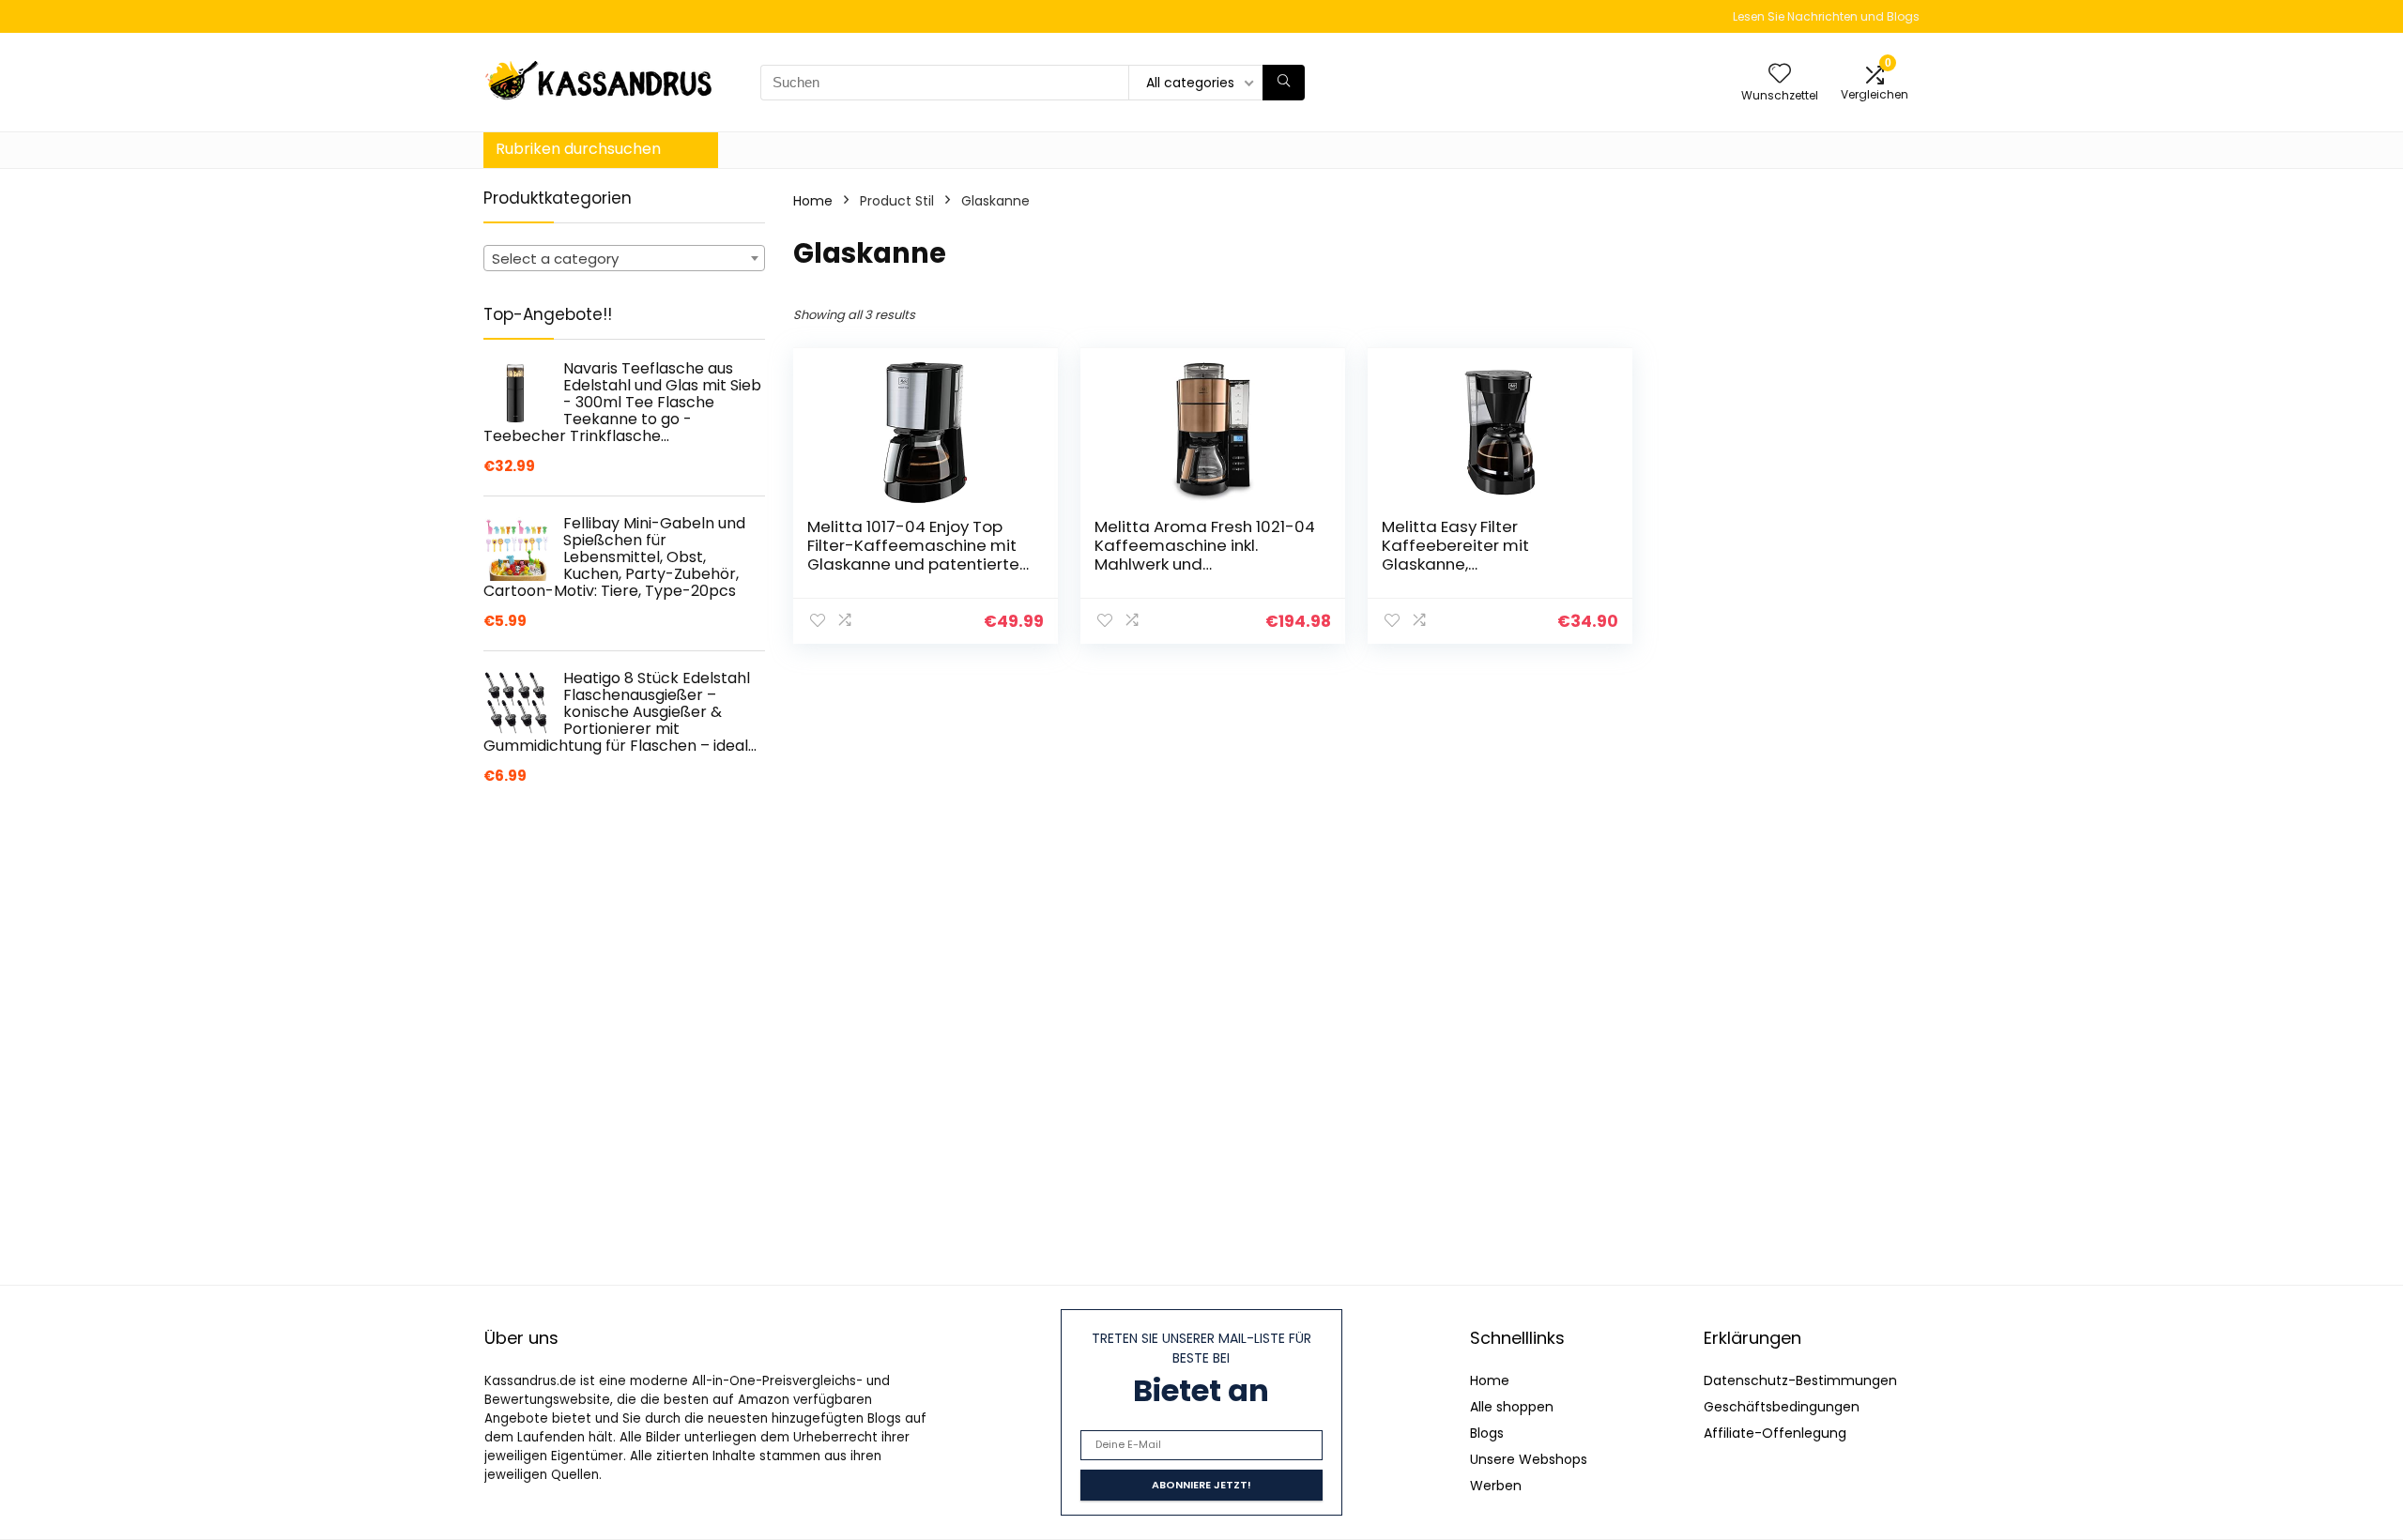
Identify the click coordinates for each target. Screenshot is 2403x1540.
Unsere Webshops (1529, 1459)
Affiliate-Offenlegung (1775, 1433)
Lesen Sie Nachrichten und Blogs (1826, 16)
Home (813, 201)
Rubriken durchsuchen (578, 149)
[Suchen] (1284, 83)
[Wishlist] (1780, 75)
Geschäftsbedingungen (1782, 1407)
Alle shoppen (1512, 1407)
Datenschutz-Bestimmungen (1800, 1380)
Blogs (1487, 1433)
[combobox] (624, 258)
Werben (1496, 1486)
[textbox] (624, 259)
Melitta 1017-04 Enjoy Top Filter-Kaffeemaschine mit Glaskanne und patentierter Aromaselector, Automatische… (916, 564)
